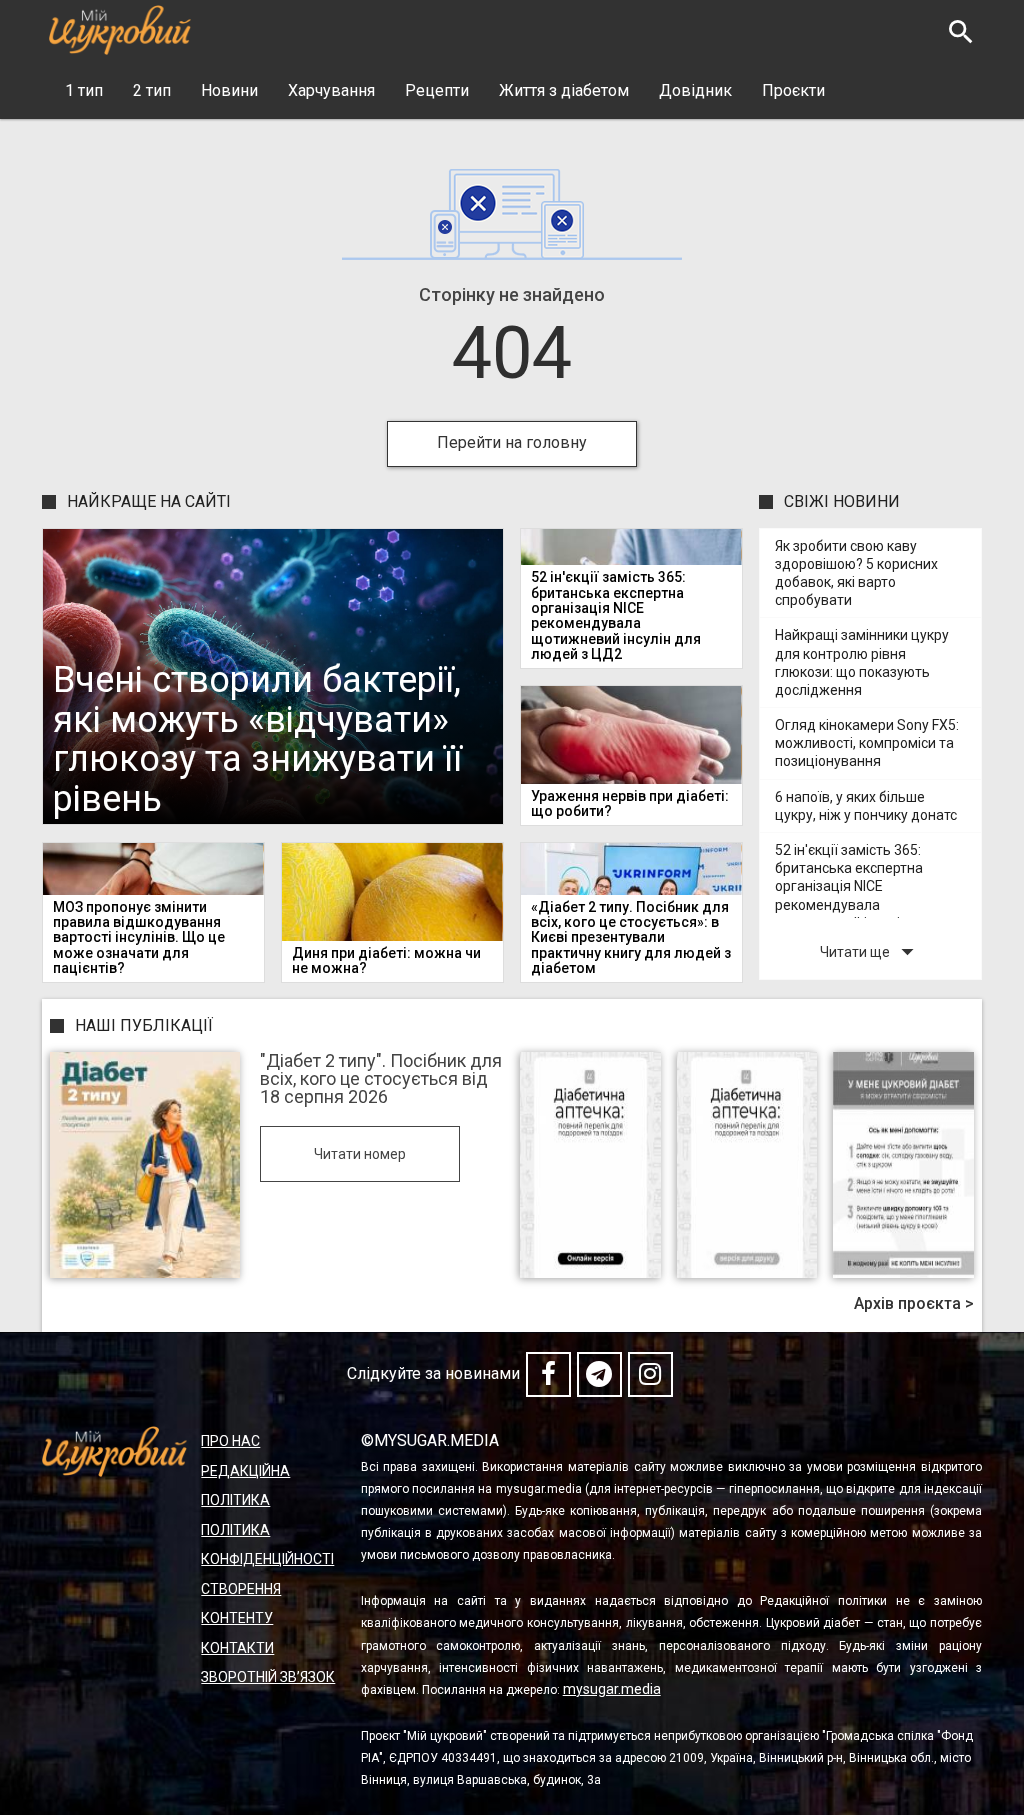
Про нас (230, 1441)
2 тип (152, 90)
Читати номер (360, 1154)
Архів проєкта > (914, 1304)
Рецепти (437, 90)
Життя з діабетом (564, 90)
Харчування (331, 90)
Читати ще (871, 951)
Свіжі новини (842, 501)
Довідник (695, 90)
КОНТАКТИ (237, 1648)
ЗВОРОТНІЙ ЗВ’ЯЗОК (268, 1677)
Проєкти (793, 90)
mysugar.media (612, 1689)
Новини (229, 90)
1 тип (84, 90)
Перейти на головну (512, 442)
